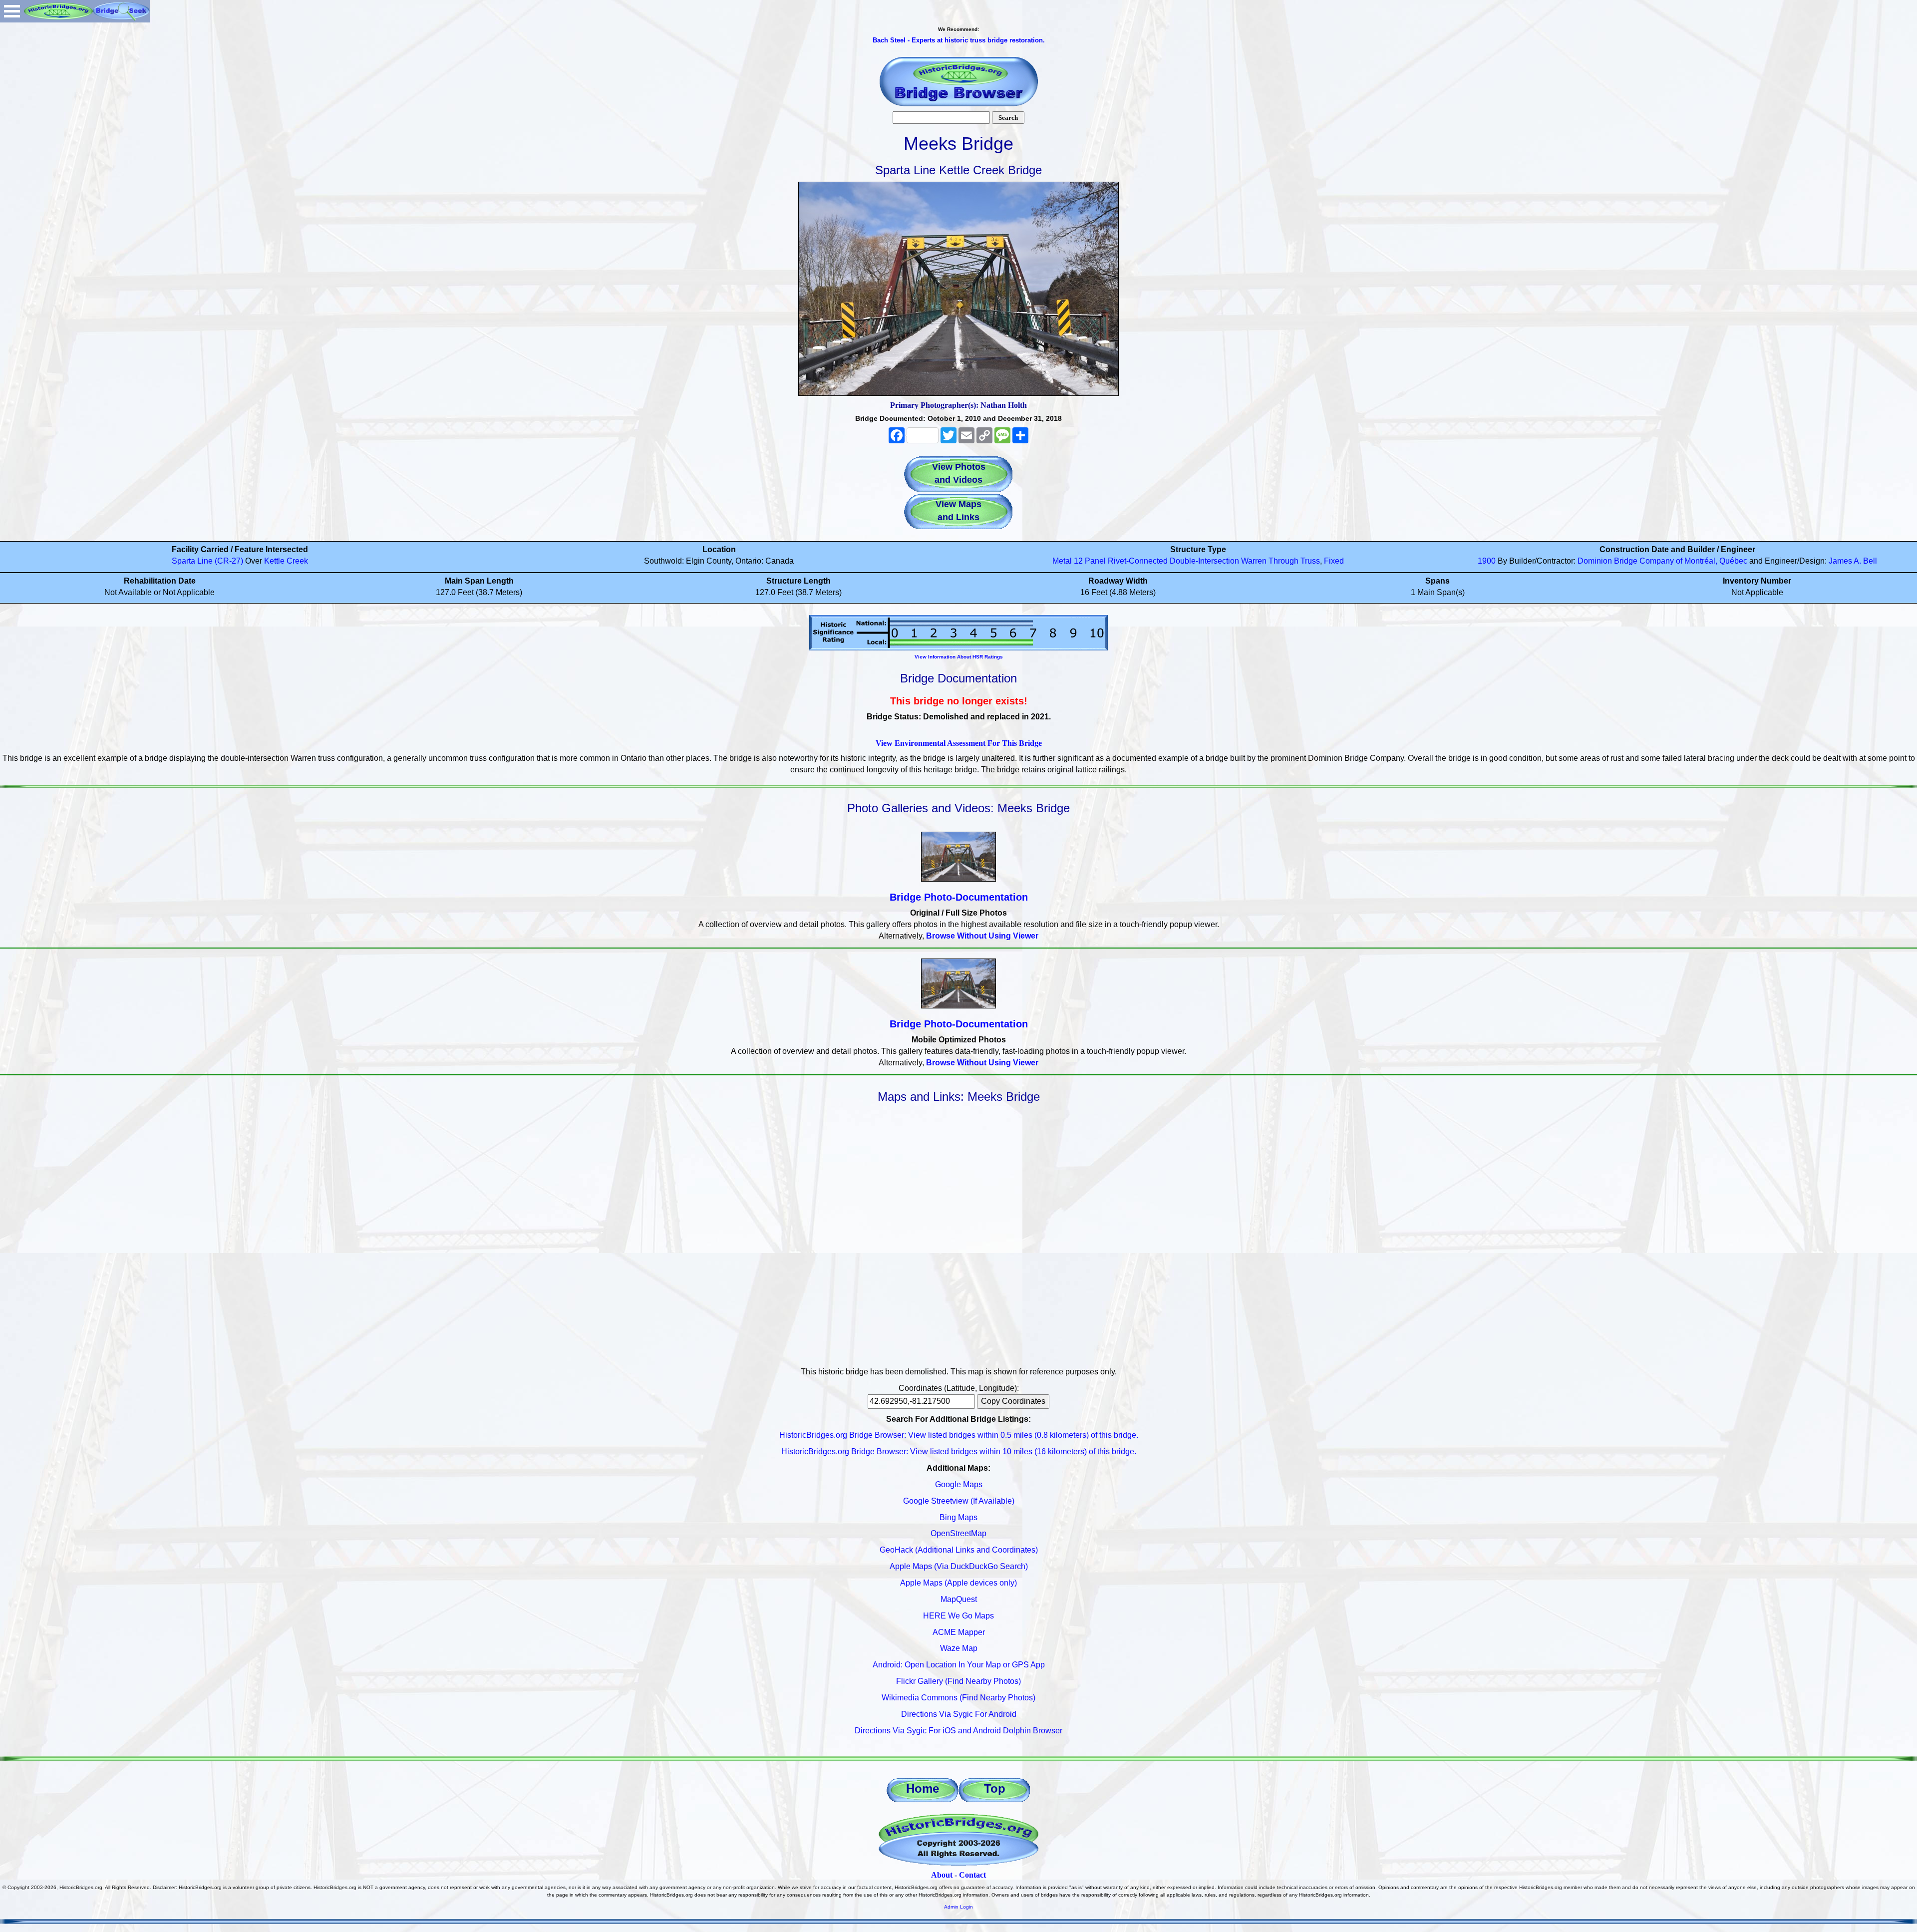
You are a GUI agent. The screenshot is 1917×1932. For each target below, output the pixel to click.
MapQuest (959, 1599)
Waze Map (959, 1648)
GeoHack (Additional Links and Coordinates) (959, 1550)
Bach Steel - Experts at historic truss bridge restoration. (959, 40)
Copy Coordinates (1013, 1401)
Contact (972, 1875)
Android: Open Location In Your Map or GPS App (959, 1665)
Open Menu (12, 11)
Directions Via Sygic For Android (959, 1714)
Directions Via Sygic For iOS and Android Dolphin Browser (958, 1731)
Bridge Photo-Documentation (959, 897)
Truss (1310, 561)
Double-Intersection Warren (1218, 561)
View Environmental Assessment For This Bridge (959, 743)
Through (1283, 561)
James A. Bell (1853, 561)
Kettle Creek (286, 561)
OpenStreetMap (958, 1533)
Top (995, 1788)
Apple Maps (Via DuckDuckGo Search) (959, 1566)
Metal (1062, 561)
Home (923, 1788)
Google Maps (959, 1484)
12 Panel (1090, 561)
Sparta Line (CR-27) (207, 561)
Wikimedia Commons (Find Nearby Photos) (958, 1698)
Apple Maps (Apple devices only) (958, 1583)
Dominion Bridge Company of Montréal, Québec (1662, 561)
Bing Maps (958, 1517)
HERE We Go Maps (958, 1616)
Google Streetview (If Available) (959, 1501)
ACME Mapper (959, 1632)
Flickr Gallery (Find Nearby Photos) (958, 1681)
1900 (1487, 561)
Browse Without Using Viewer (982, 936)
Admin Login (958, 1907)
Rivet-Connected (1138, 561)
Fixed (1334, 561)
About (942, 1875)
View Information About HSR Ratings (959, 657)
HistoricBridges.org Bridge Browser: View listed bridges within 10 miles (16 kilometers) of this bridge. (959, 1451)
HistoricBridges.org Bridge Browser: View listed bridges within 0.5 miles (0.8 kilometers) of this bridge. (959, 1435)
